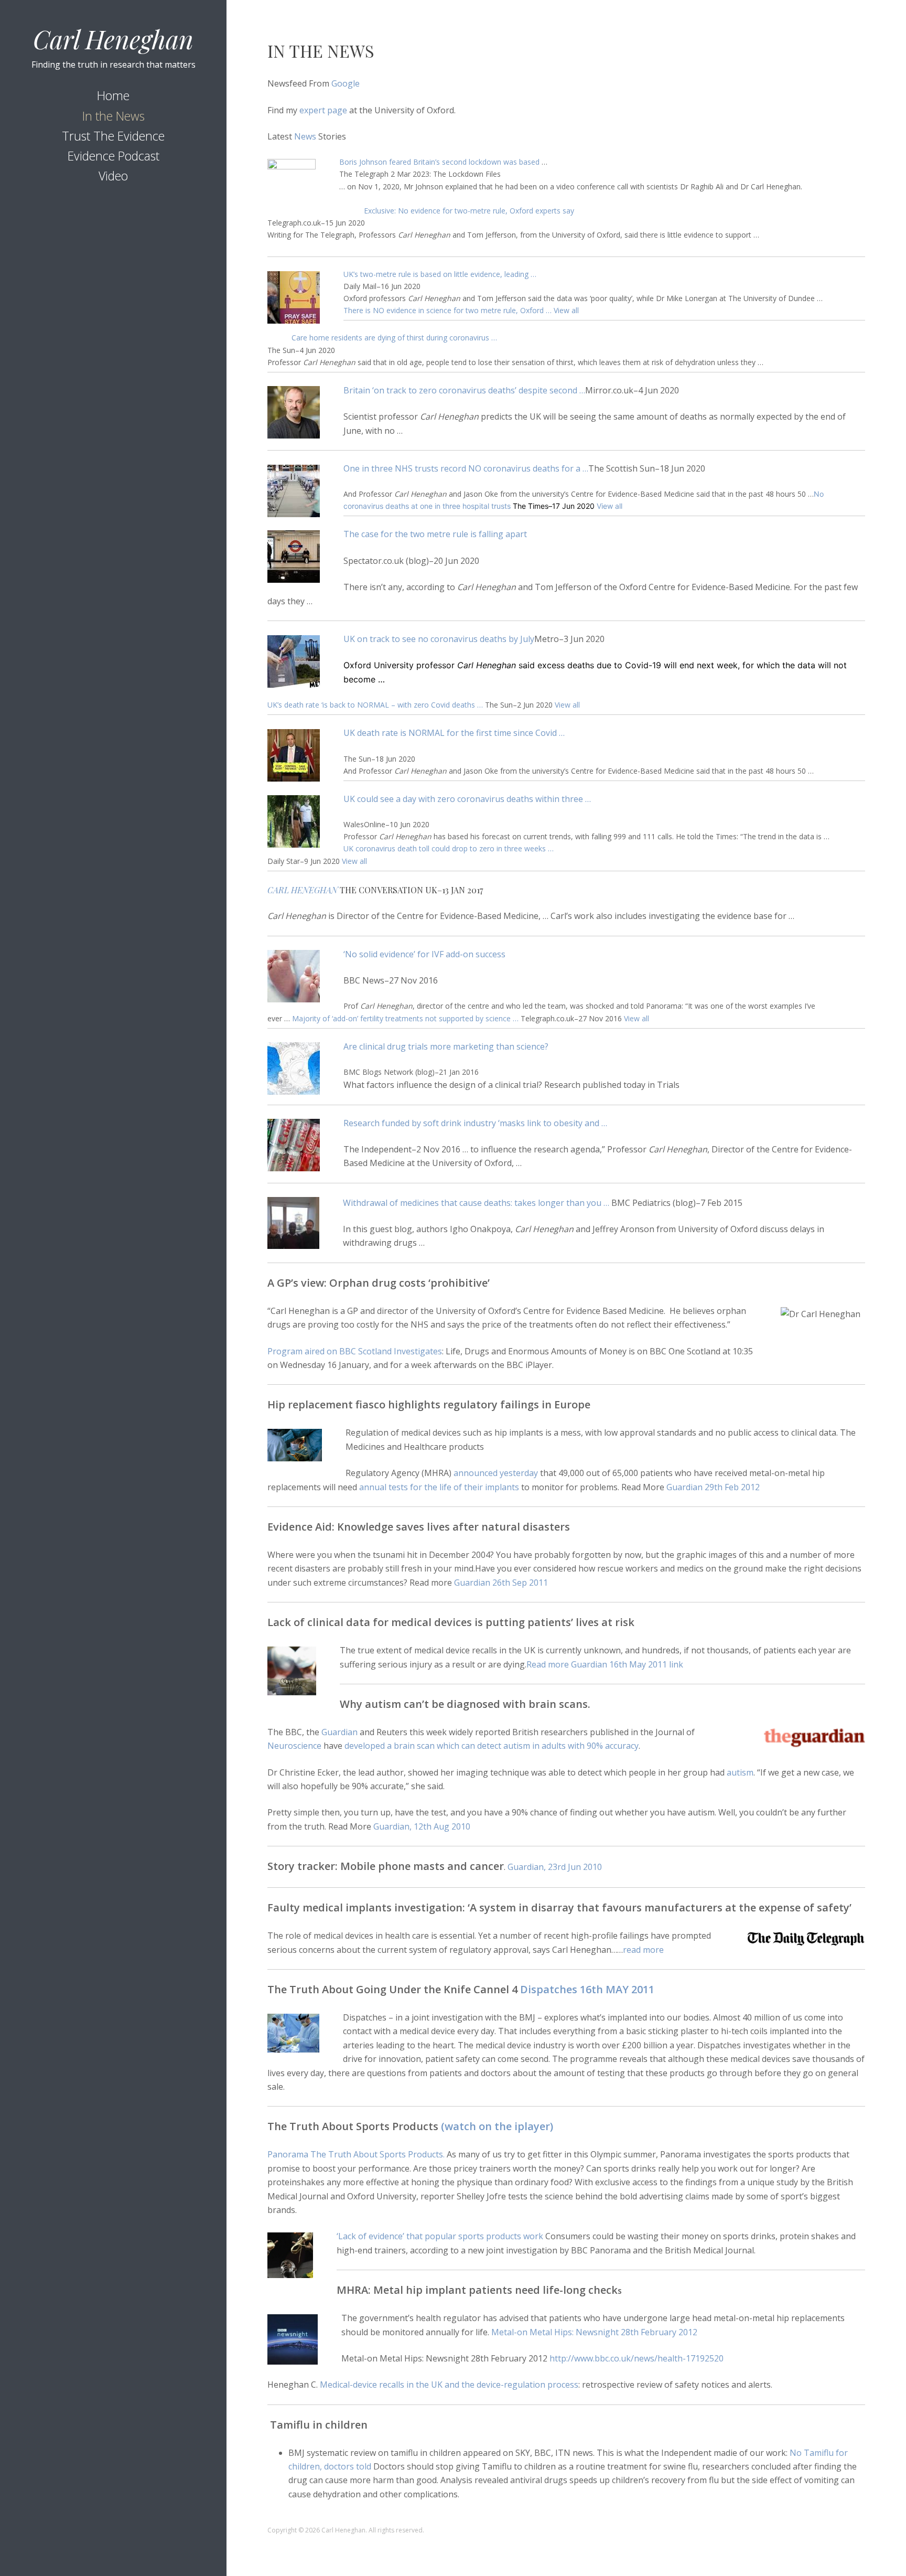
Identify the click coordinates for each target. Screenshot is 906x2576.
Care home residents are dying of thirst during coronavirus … (394, 338)
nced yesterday (509, 1473)
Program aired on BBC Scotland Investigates (355, 1351)
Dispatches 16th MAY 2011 (587, 1989)
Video (113, 176)
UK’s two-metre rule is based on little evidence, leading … (440, 274)
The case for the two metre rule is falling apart (435, 534)
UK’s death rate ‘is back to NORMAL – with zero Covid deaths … (376, 705)
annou (466, 1473)
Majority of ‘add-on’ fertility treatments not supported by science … (405, 1018)
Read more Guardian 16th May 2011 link (605, 1664)
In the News (114, 116)
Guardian (339, 1732)
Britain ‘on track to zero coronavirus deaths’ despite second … (464, 390)
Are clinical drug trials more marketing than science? (446, 1046)
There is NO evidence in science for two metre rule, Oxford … (449, 310)
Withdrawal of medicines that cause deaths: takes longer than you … (476, 1203)
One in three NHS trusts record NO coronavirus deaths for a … (466, 468)
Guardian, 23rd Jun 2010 (555, 1867)
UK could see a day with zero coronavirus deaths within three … (467, 799)
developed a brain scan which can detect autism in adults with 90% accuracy (492, 1746)
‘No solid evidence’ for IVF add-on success (424, 954)
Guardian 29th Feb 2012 (713, 1487)
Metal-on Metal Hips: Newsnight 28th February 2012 (594, 2332)
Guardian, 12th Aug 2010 (422, 1826)
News (304, 136)
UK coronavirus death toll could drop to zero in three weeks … (449, 848)
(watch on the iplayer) (496, 2126)
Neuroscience (294, 1746)
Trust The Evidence (113, 136)
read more (643, 1950)
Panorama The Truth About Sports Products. (357, 2154)
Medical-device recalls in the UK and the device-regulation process (449, 2385)
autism (740, 1772)
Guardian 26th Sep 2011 (501, 1583)
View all (566, 310)
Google (346, 83)
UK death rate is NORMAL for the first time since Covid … (454, 733)
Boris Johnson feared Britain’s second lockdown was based (439, 162)
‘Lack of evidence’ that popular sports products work (440, 2236)
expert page (323, 110)
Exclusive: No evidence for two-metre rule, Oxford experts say (469, 211)
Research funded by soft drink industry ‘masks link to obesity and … (475, 1123)
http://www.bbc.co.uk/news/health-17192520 (637, 2358)
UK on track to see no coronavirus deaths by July (439, 639)
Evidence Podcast (114, 156)
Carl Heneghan (113, 39)
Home (113, 95)
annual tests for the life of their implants (439, 1487)
